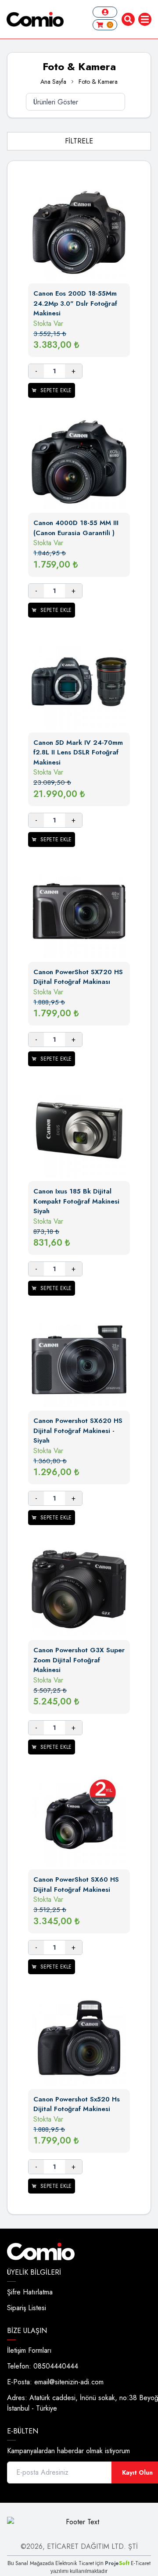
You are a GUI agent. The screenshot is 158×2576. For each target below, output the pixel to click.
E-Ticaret (141, 2563)
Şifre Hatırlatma (30, 2292)
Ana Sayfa (53, 82)
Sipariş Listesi (27, 2308)
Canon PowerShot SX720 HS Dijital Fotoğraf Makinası (78, 977)
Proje (117, 2563)
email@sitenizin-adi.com (69, 2382)
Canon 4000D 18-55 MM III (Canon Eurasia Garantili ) (76, 528)
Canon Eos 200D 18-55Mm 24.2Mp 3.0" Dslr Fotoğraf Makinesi (75, 303)
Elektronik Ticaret (75, 2563)
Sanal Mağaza (32, 2563)
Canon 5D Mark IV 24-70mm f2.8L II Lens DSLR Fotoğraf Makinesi (78, 752)
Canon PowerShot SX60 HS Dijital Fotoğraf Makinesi (76, 1885)
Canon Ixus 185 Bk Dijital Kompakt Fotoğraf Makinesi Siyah (76, 1201)
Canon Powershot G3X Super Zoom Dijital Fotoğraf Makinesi (79, 1660)
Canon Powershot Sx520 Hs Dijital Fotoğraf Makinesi (77, 2104)
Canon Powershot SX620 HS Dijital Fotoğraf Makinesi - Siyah (78, 1431)
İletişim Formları (29, 2350)
